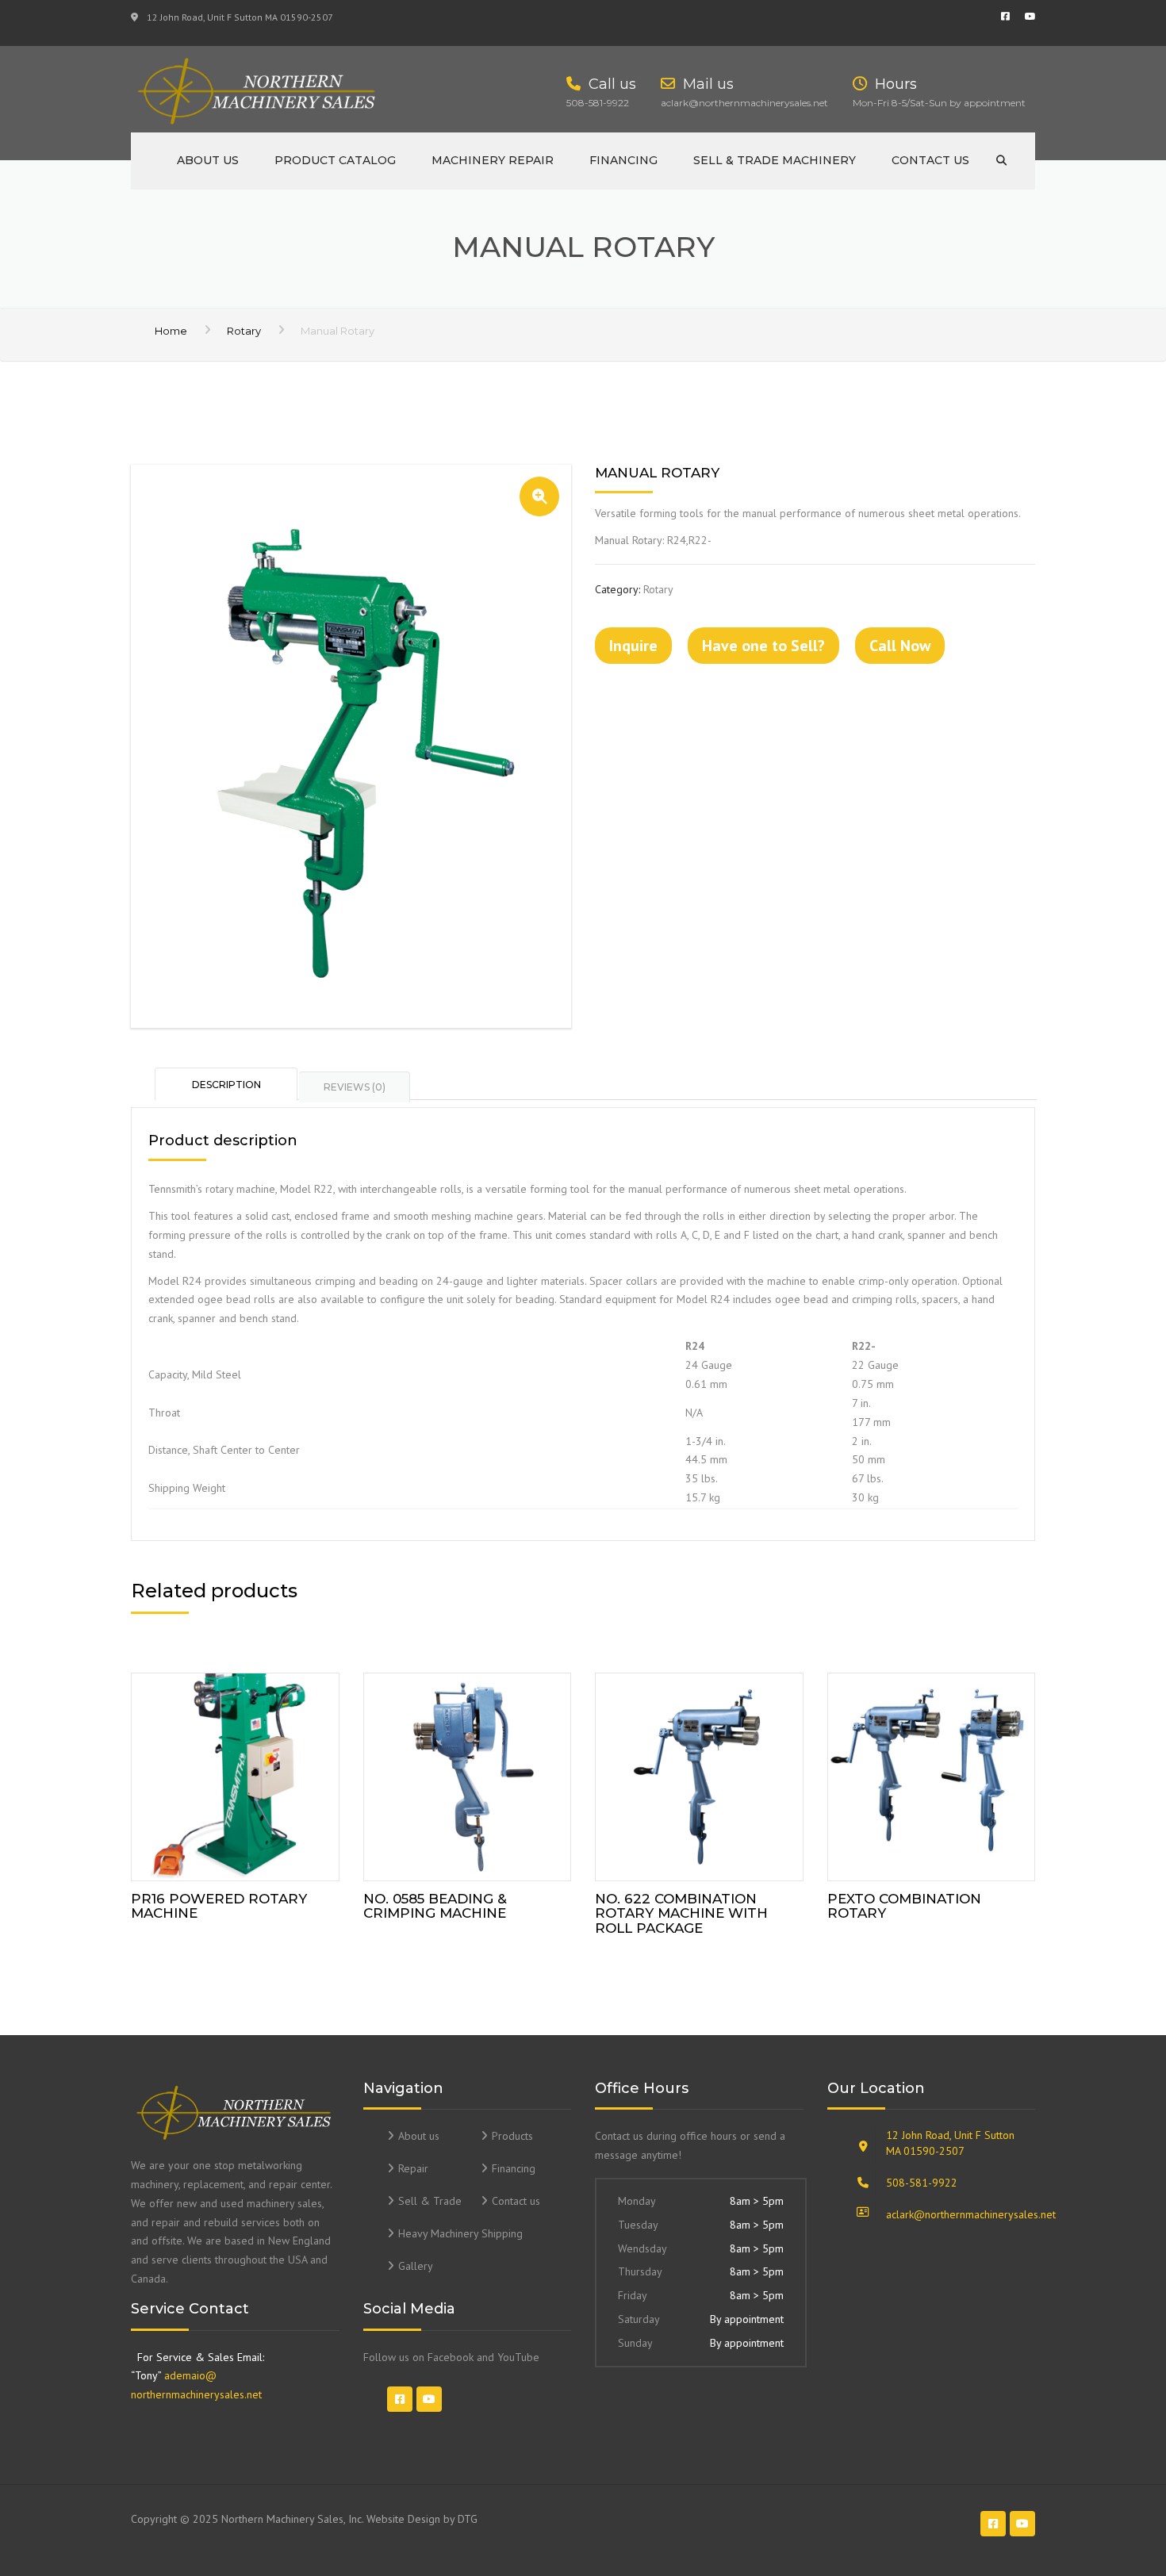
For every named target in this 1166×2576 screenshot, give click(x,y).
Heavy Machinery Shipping (460, 2233)
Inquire (633, 646)
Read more (235, 1773)
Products (512, 2136)
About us (208, 160)
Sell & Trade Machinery (775, 160)
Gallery (416, 2266)
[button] (539, 496)
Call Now (900, 646)
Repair (413, 2168)
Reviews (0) (355, 1087)
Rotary (244, 331)
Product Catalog (335, 160)
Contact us (930, 160)
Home (171, 331)
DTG (468, 2519)
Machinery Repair (493, 160)
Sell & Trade (430, 2201)
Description (226, 1085)
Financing (623, 160)
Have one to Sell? (763, 646)
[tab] (227, 1083)
